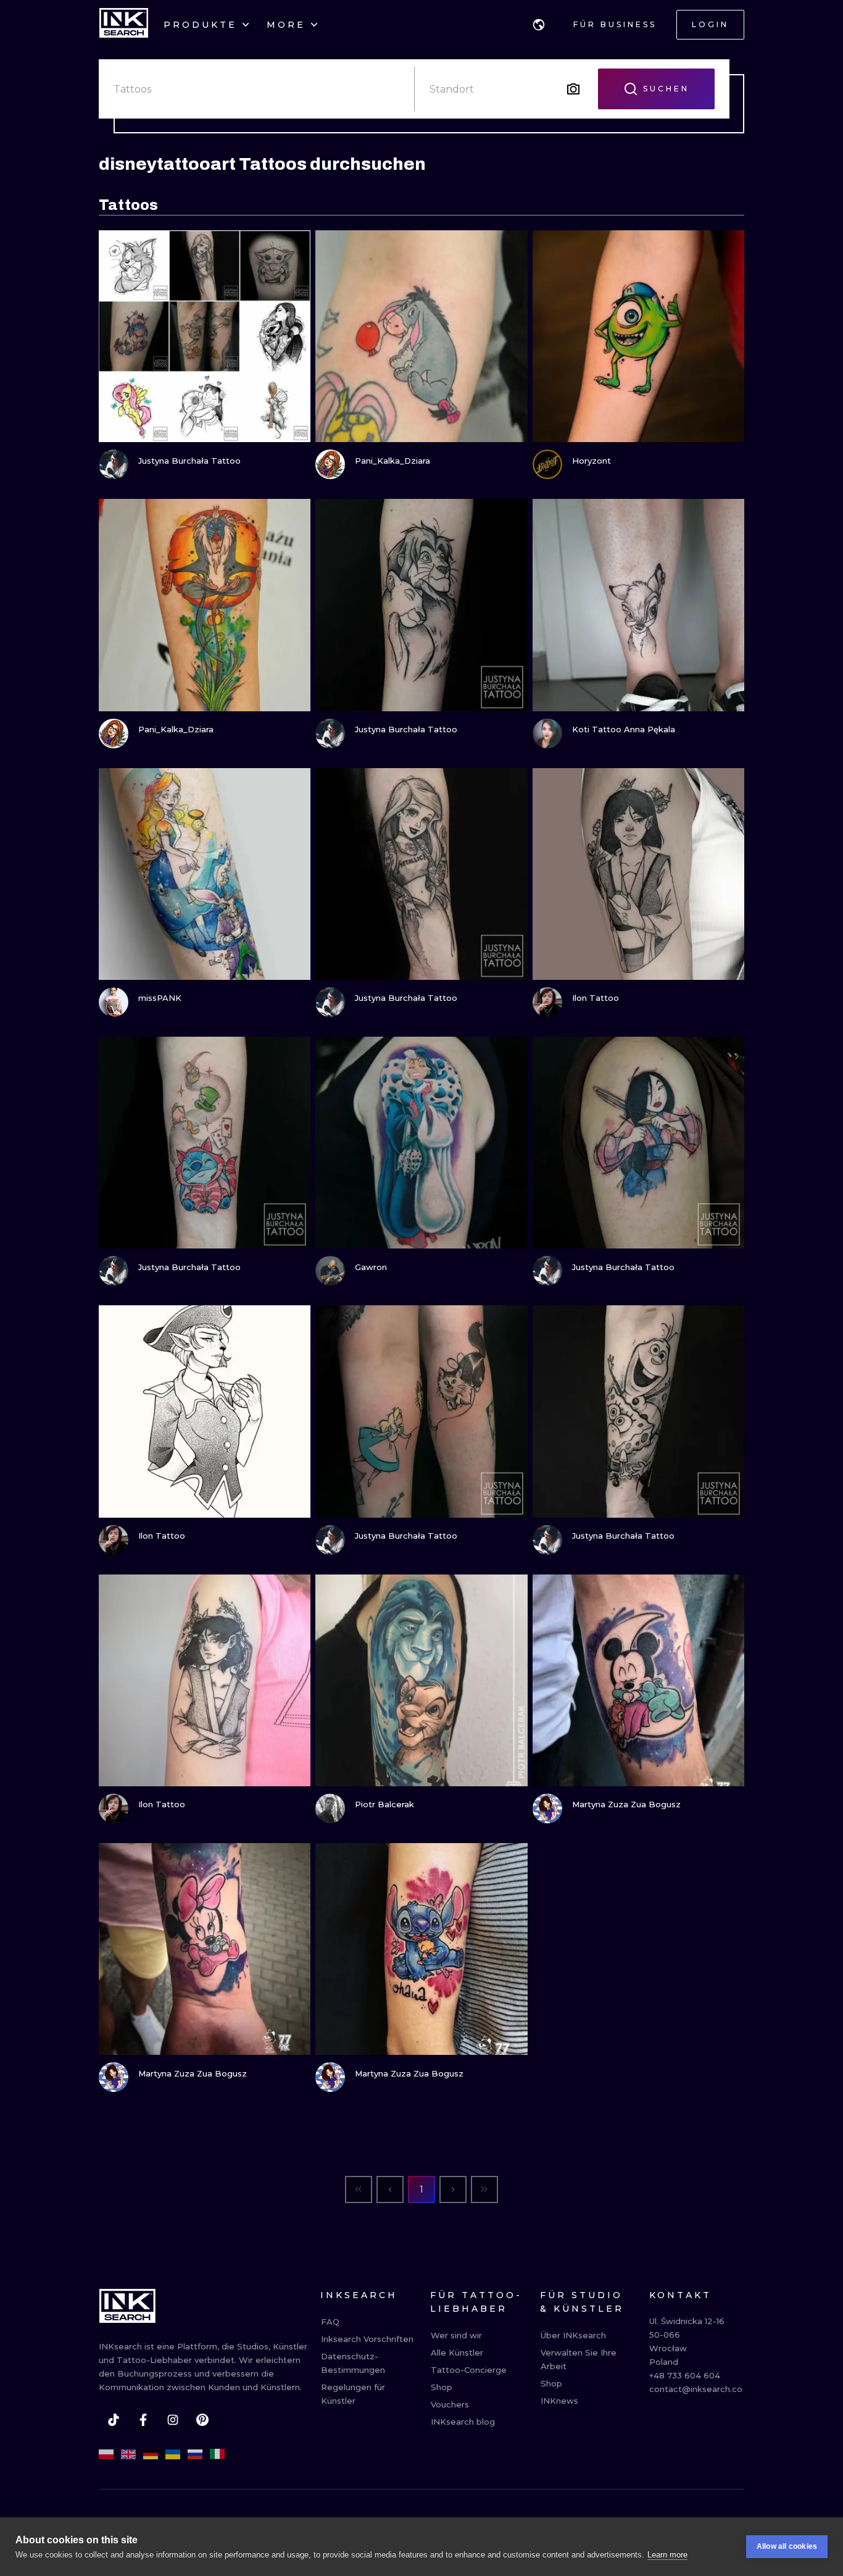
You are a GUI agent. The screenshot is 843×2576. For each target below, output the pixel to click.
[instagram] (173, 2420)
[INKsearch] (124, 25)
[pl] (106, 2454)
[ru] (195, 2454)
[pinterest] (202, 2420)
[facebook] (143, 2420)
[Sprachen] (539, 25)
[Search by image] (573, 89)
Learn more (667, 2555)
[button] (539, 25)
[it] (217, 2454)
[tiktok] (114, 2420)
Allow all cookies (787, 2546)
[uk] (173, 2454)
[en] (128, 2454)
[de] (151, 2454)
